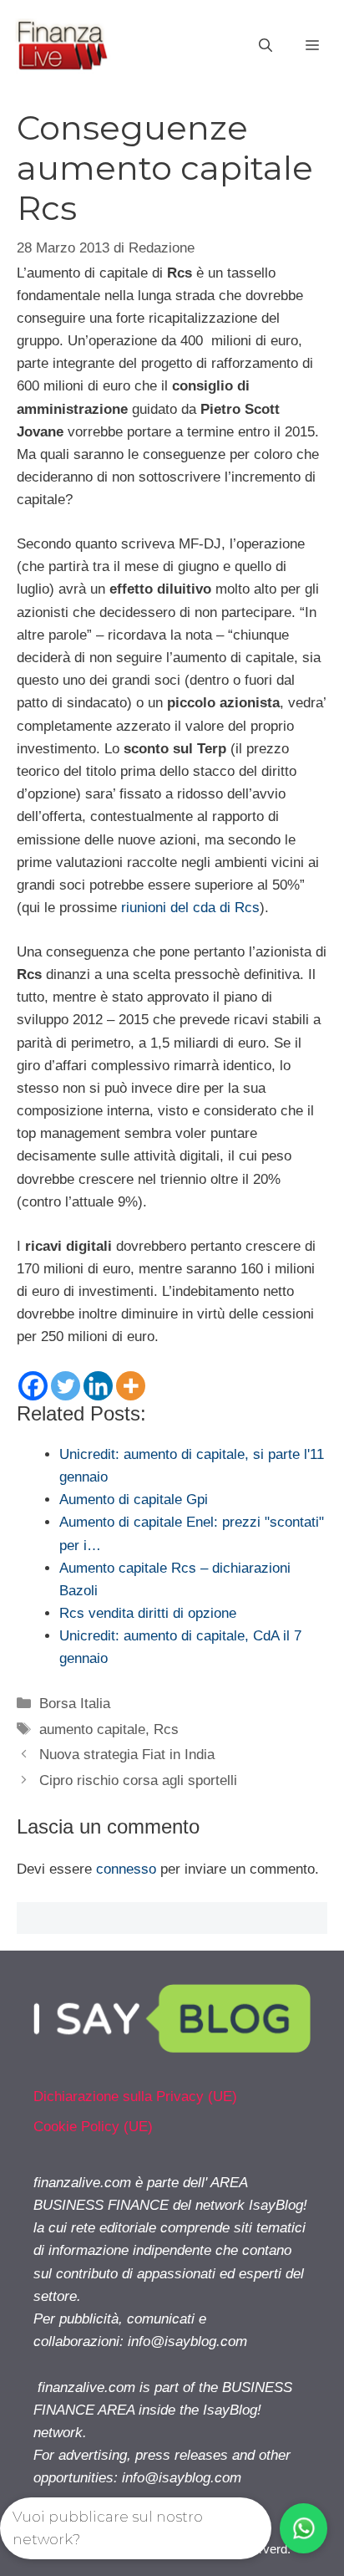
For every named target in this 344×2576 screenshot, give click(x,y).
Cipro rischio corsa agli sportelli (138, 1780)
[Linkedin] (98, 1386)
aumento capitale (92, 1729)
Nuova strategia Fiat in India (127, 1755)
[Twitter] (66, 1386)
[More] (131, 1386)
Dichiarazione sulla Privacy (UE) (135, 2097)
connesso (126, 1869)
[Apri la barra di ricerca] (266, 46)
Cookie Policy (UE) (93, 2127)
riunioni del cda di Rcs (190, 908)
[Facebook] (33, 1386)
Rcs (166, 1729)
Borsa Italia (75, 1704)
